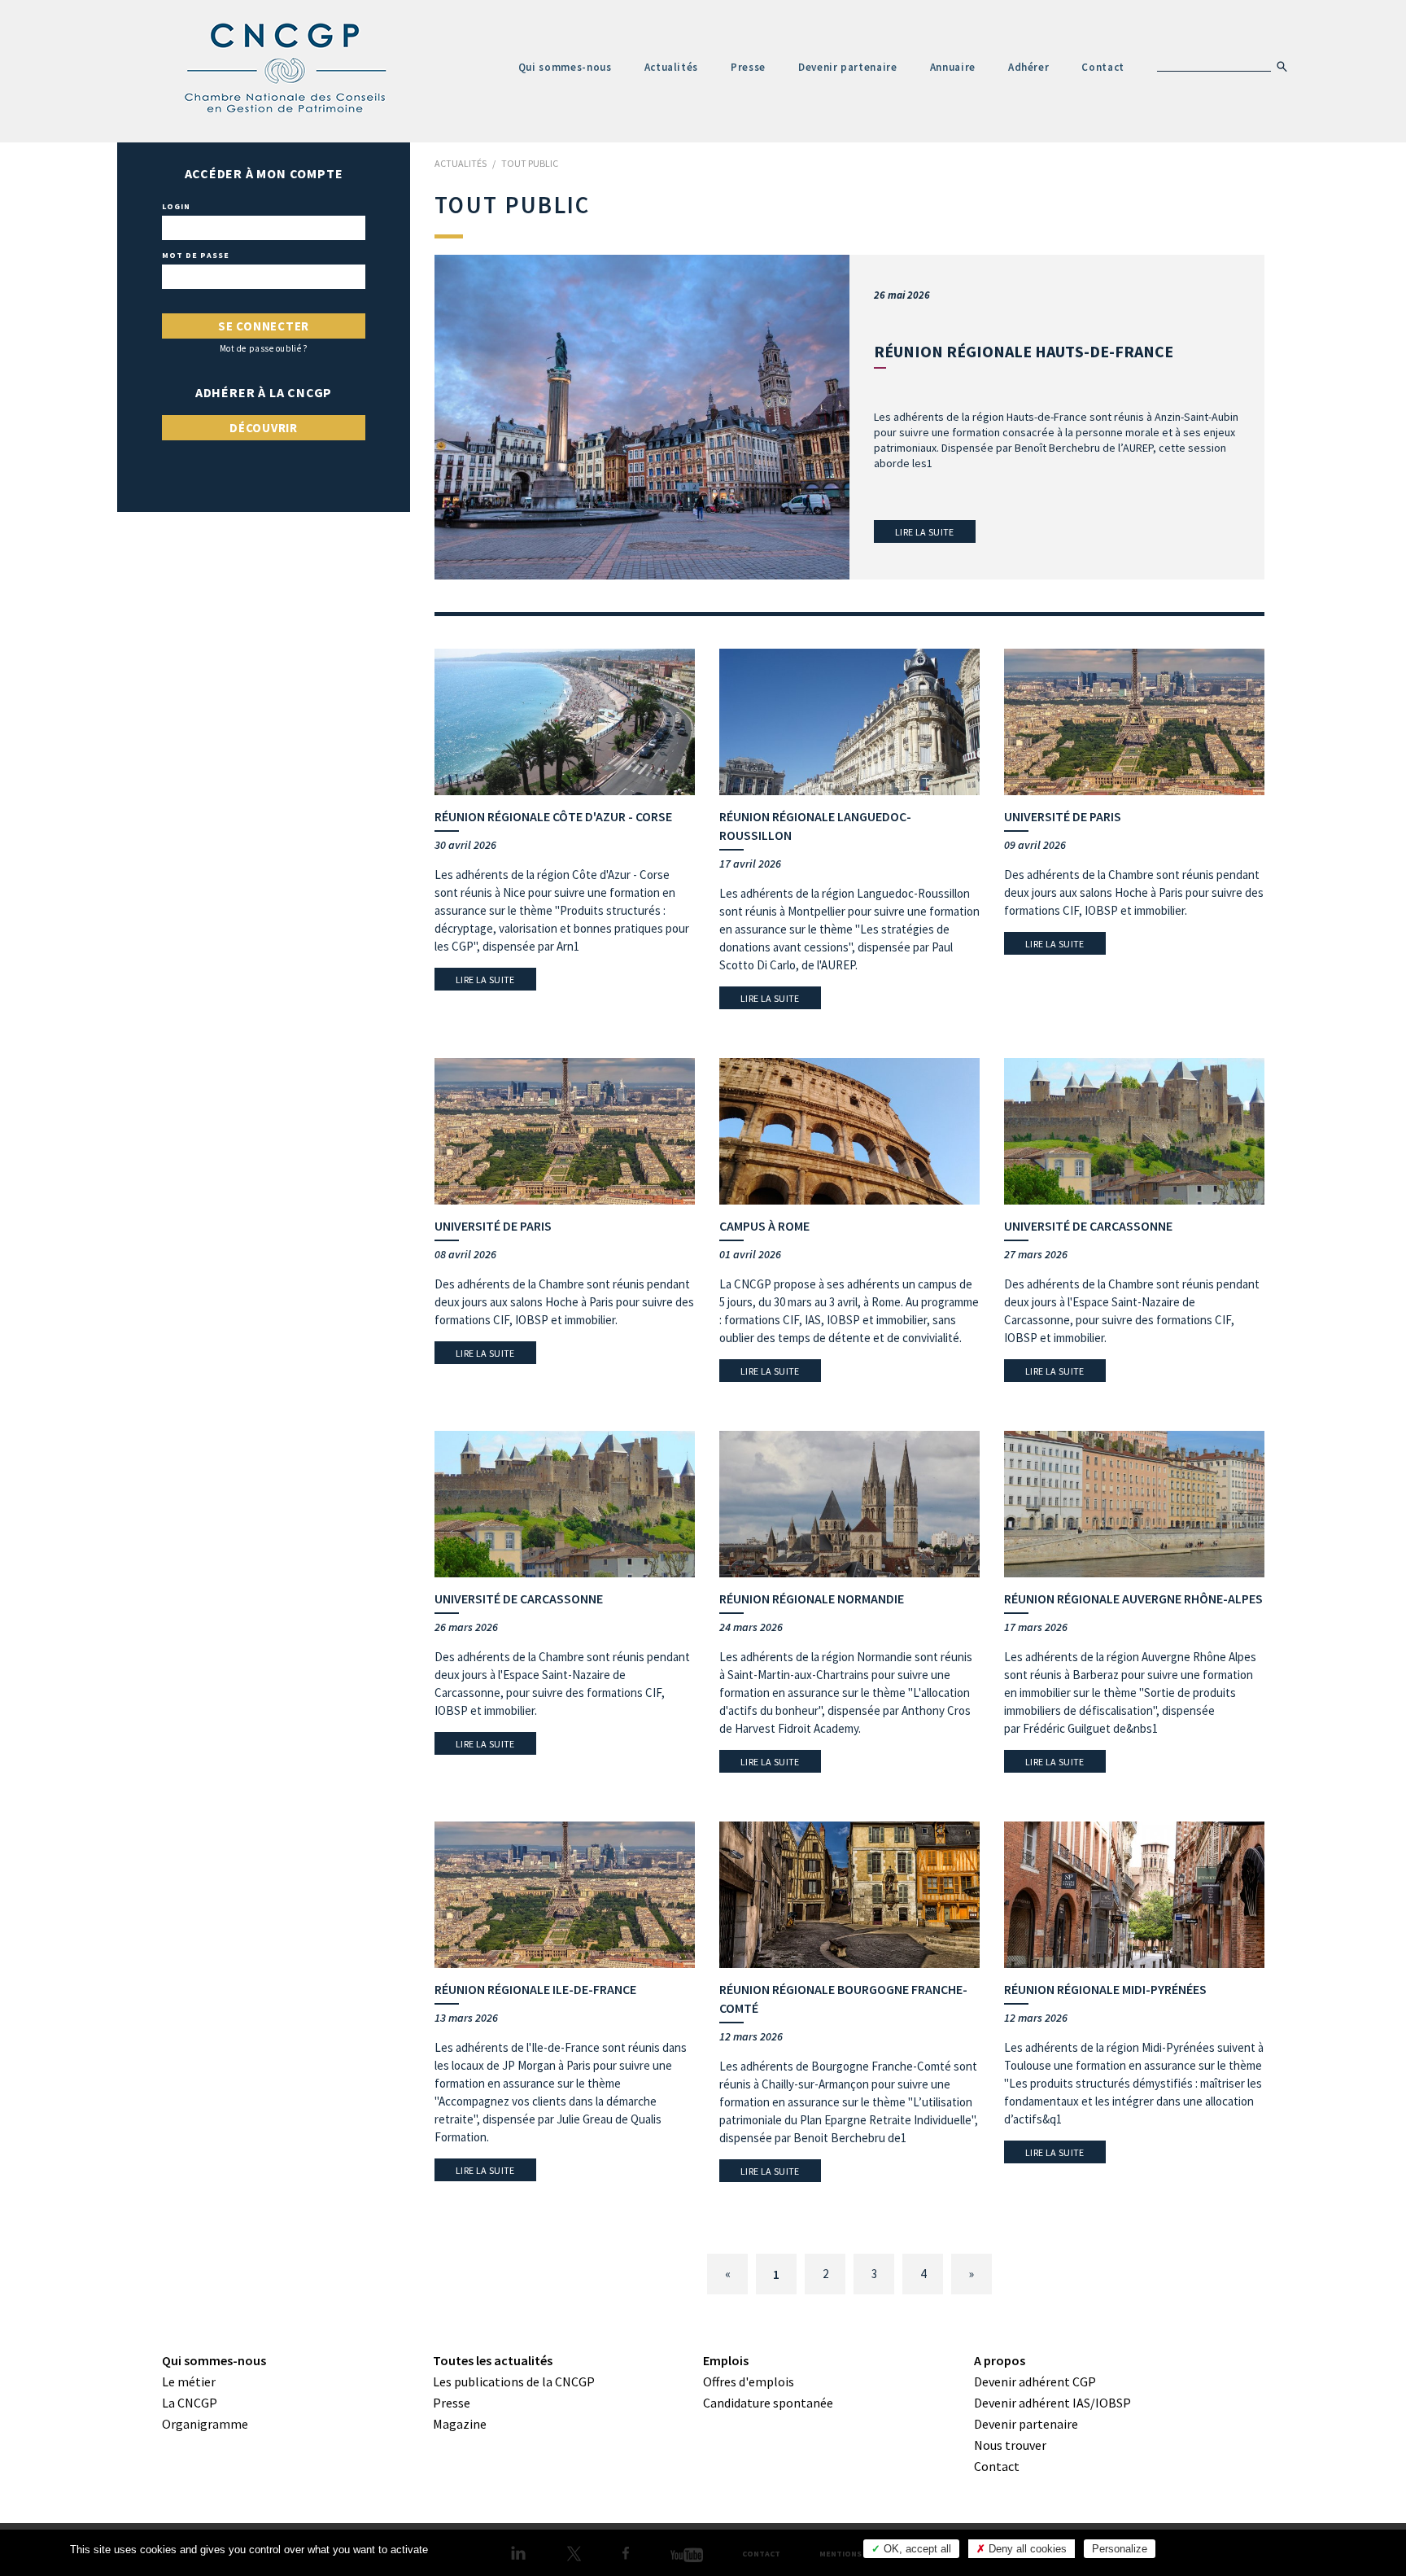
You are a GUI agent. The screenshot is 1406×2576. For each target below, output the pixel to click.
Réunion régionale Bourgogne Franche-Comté (843, 1999)
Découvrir (264, 428)
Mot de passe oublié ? (264, 349)
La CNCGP (190, 2403)
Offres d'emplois (749, 2381)
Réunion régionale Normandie (812, 1599)
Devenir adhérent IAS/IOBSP (1052, 2403)
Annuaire (953, 67)
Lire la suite (925, 532)
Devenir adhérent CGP (1035, 2381)
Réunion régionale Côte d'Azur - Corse (553, 816)
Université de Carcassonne (1088, 1226)
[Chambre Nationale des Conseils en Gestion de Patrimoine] (286, 68)
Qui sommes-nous (565, 67)
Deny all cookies (1026, 2549)
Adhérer (1029, 67)
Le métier (189, 2381)
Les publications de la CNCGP (514, 2381)
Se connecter (264, 326)
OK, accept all (916, 2549)
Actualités (672, 67)
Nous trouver (1010, 2445)
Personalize (1120, 2549)
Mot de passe (196, 256)
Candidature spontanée (768, 2403)
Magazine (460, 2424)
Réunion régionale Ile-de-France (535, 1989)
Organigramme (205, 2424)
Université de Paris (1063, 816)
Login (176, 207)
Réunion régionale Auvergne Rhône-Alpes (1133, 1599)
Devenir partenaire (848, 67)
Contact (1103, 67)
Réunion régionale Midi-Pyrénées (1105, 1989)
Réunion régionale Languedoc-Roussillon (815, 826)
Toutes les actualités (493, 2360)
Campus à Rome (764, 1226)
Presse (748, 67)
